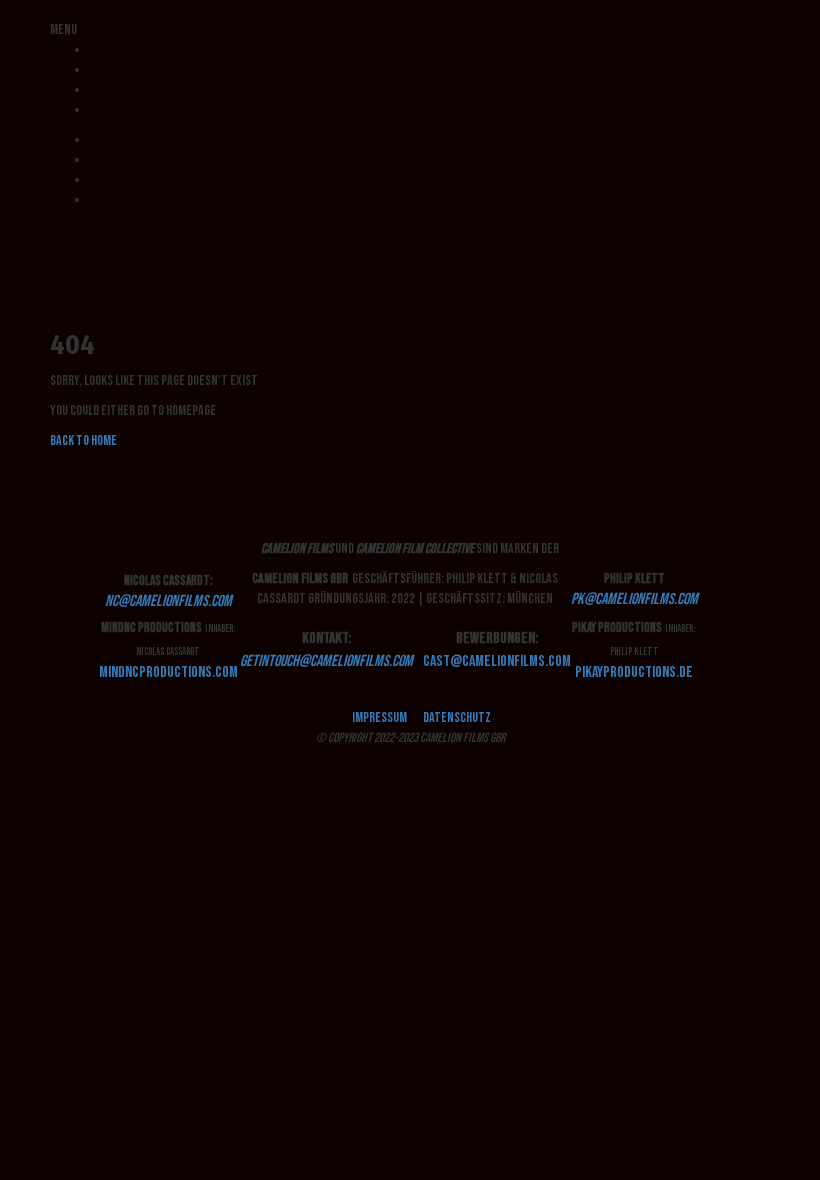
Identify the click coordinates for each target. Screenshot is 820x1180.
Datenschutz (457, 717)
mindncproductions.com (168, 672)
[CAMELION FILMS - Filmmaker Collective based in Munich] (51, 229)
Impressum (379, 717)
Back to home (83, 440)
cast (497, 661)
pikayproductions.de (634, 672)
